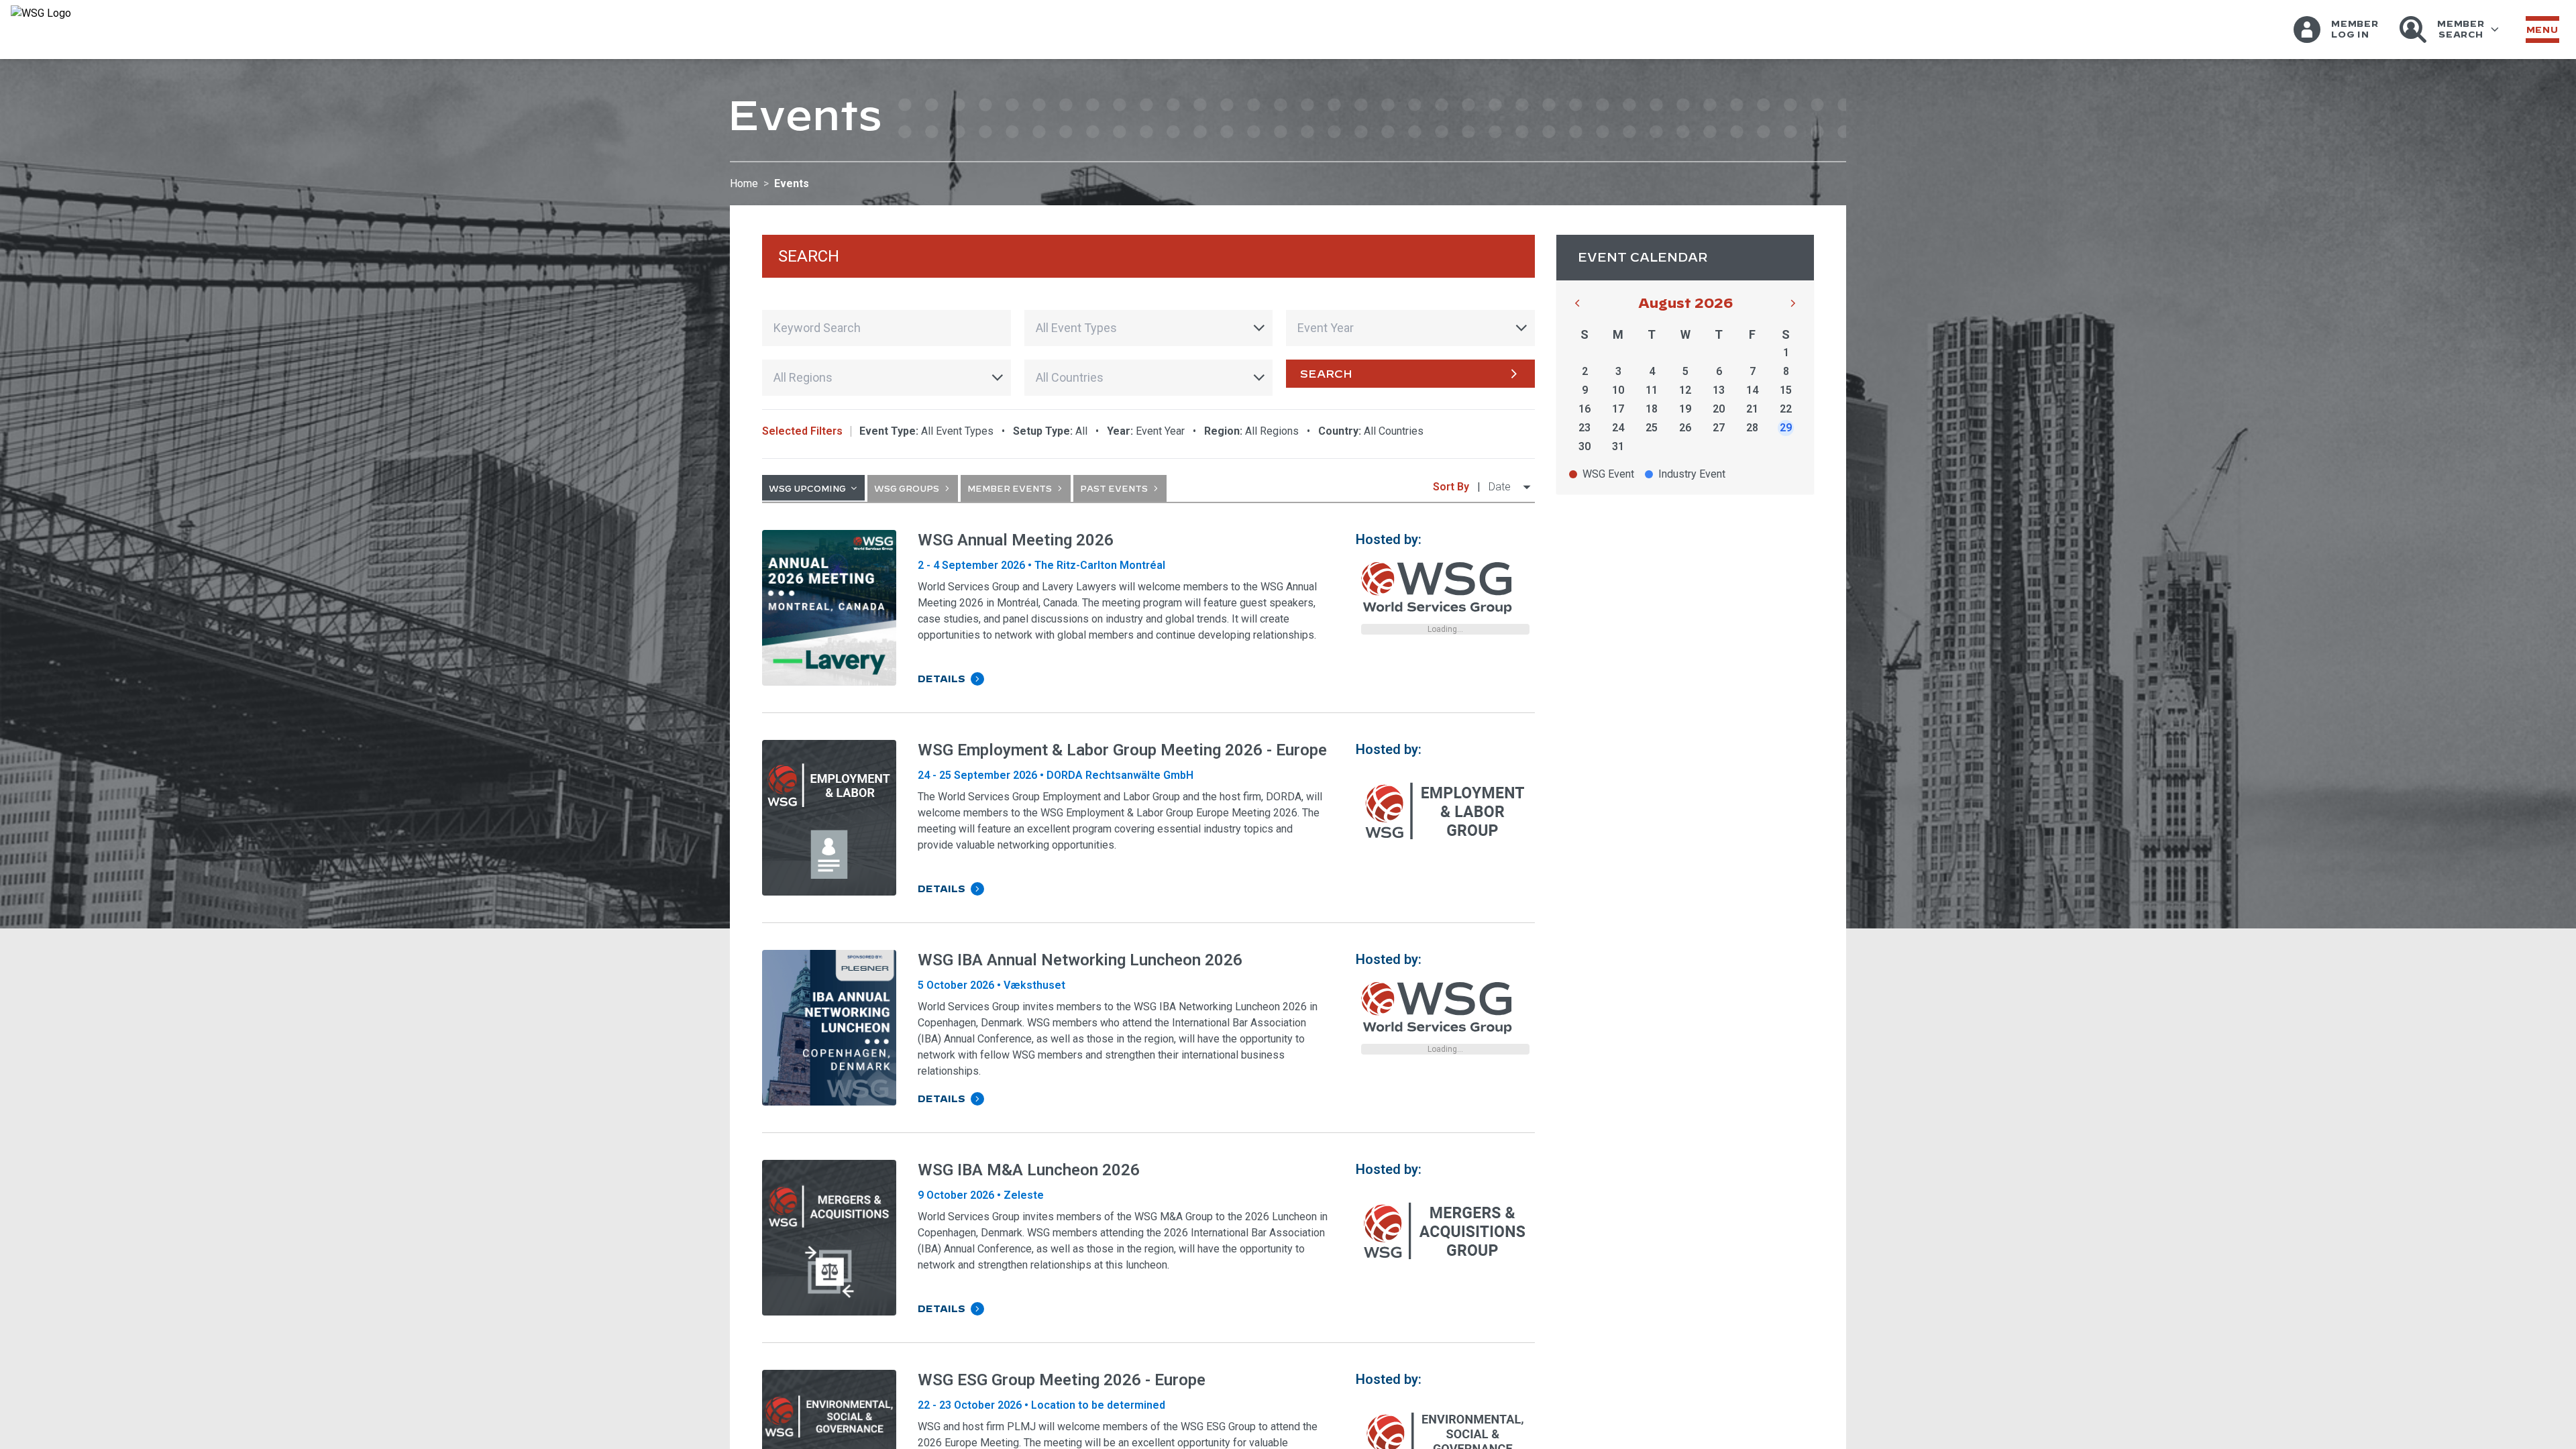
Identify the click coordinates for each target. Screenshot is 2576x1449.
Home (744, 183)
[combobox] (1149, 328)
